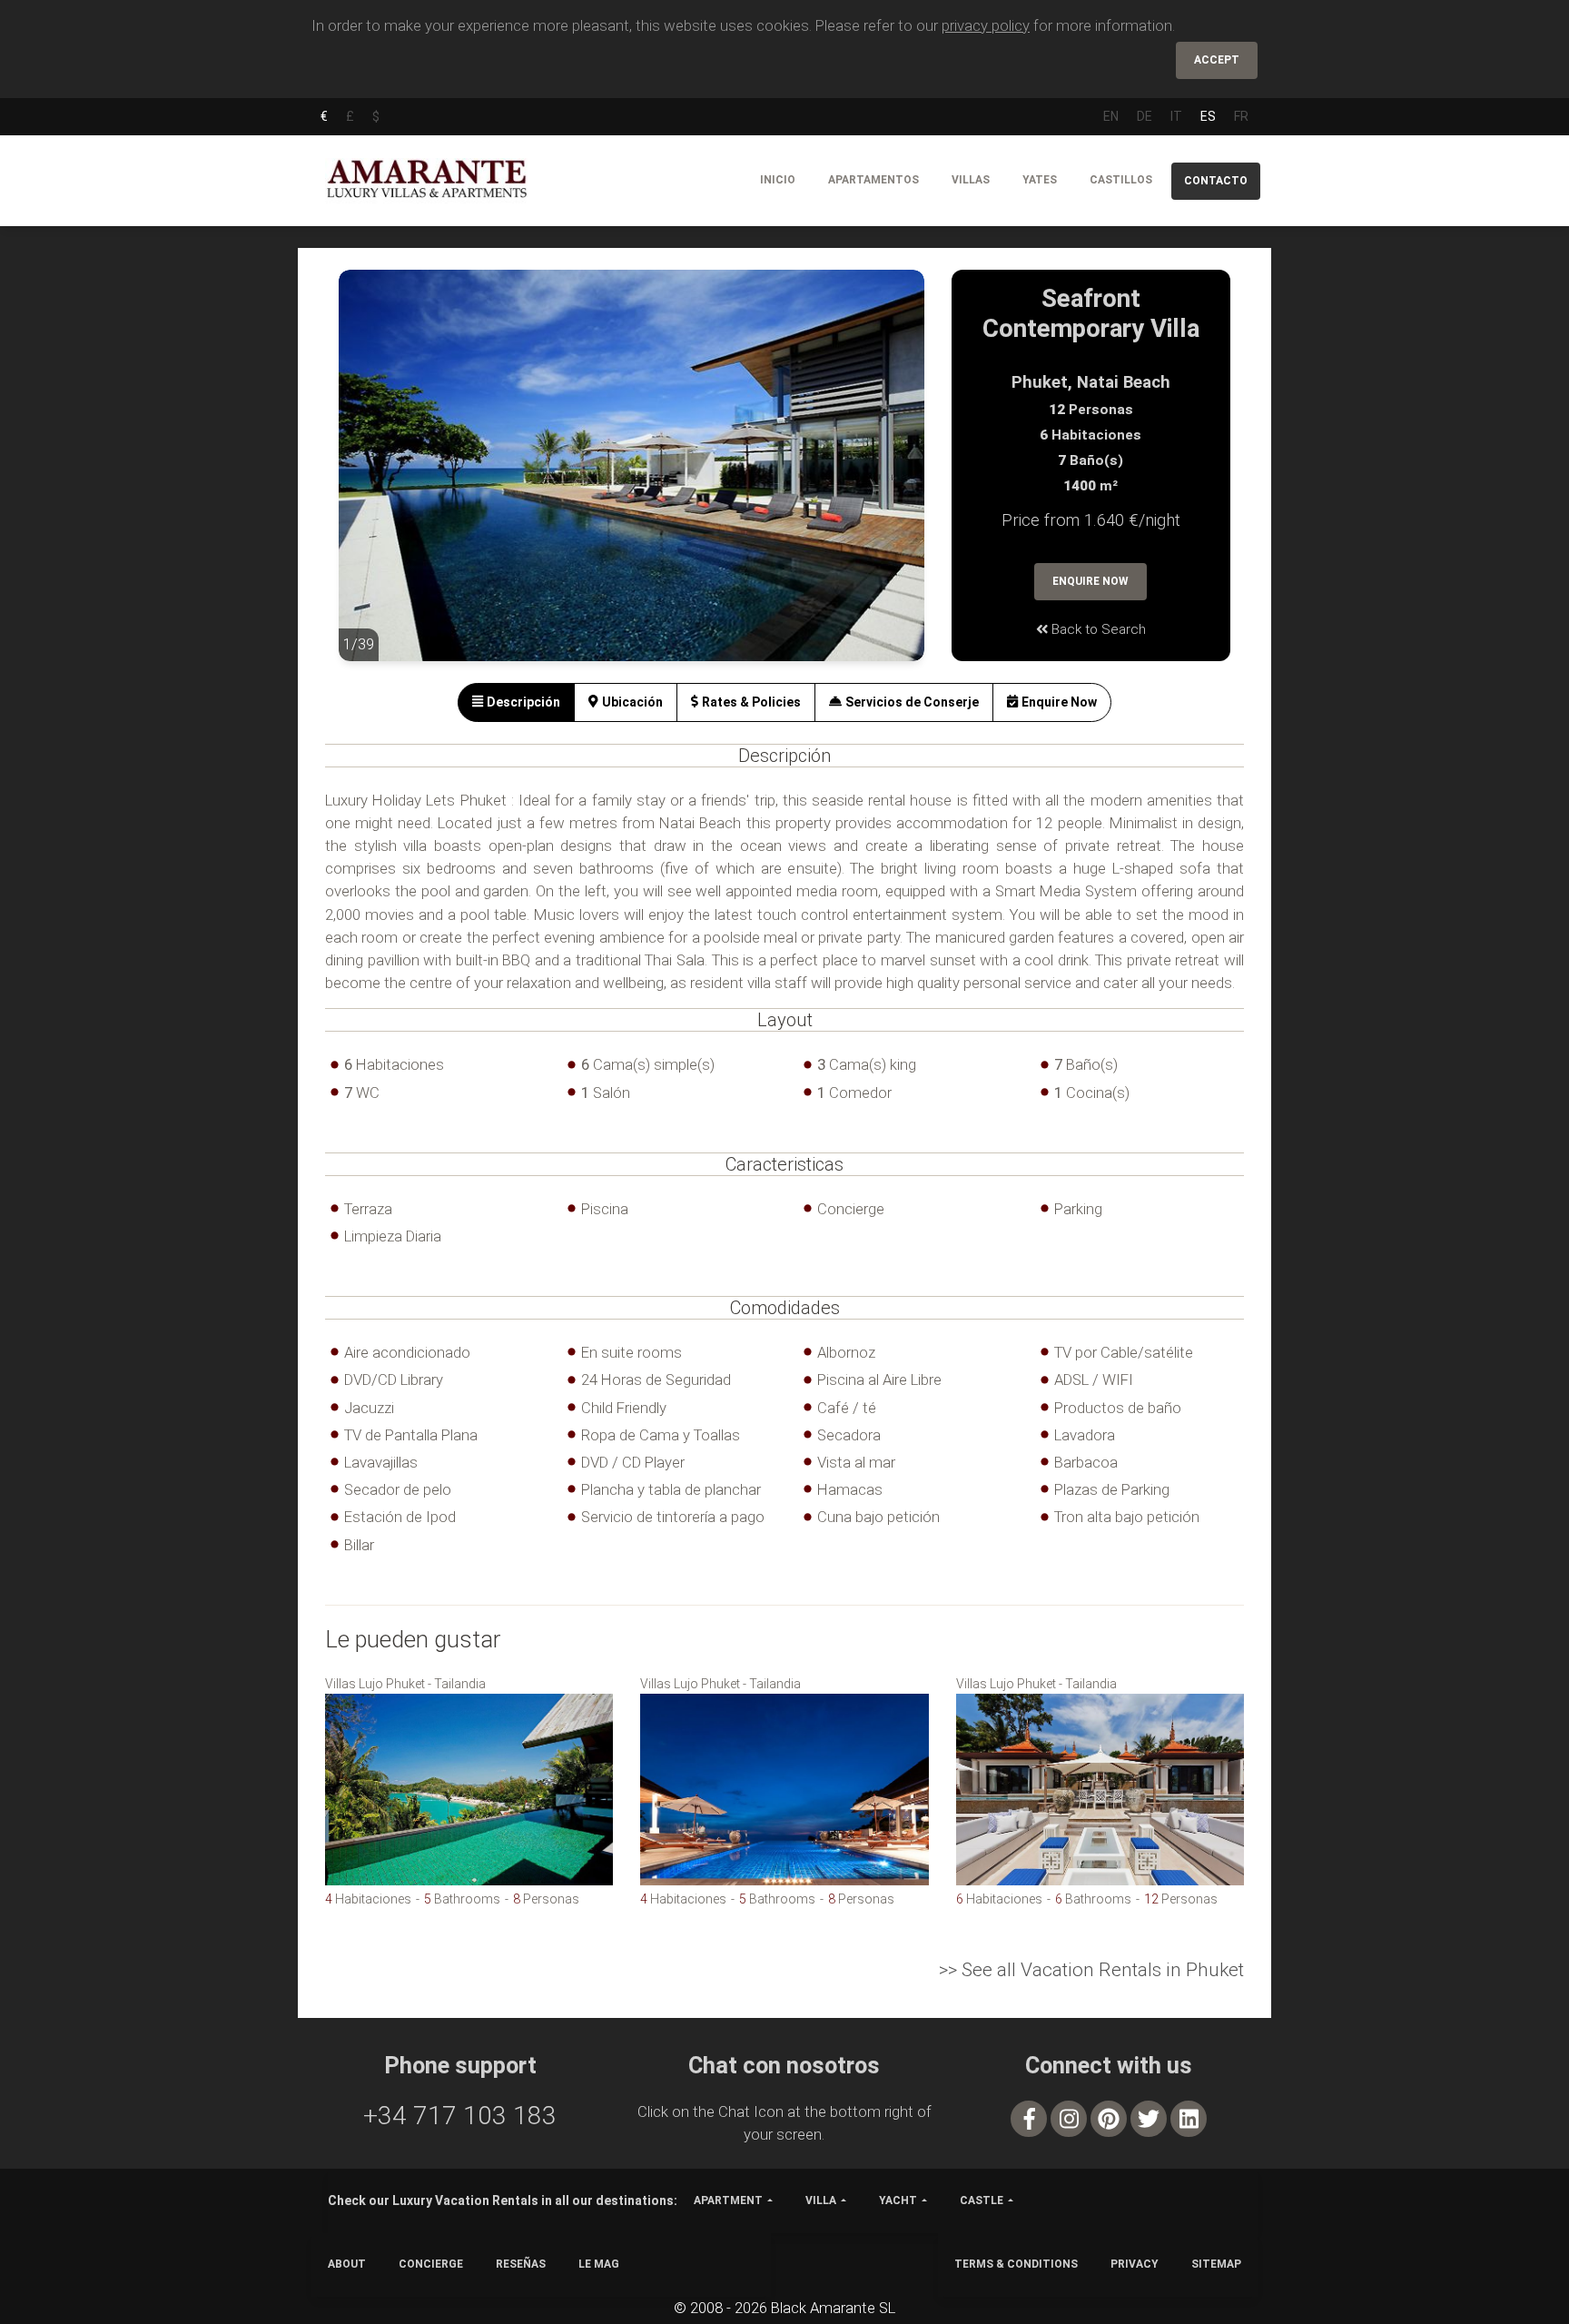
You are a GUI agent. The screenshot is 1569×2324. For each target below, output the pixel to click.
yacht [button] (898, 2200)
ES (1208, 116)
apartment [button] (728, 2200)
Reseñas (521, 2264)
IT (1176, 116)
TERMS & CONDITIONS (1016, 2264)
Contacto (1216, 181)
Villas (971, 180)
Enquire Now (1090, 581)
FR (1241, 116)
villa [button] (821, 2200)
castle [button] (982, 2200)
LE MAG (599, 2264)
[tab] (516, 702)
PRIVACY (1135, 2264)
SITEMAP (1216, 2264)
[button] (375, 479)
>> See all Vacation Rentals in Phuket (1091, 1970)
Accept (1217, 60)
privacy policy (986, 25)
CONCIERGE (431, 2264)
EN (1111, 116)
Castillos (1121, 180)
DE (1145, 116)
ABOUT (347, 2264)
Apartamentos (873, 180)
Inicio (778, 180)
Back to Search (1097, 629)
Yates (1040, 180)
